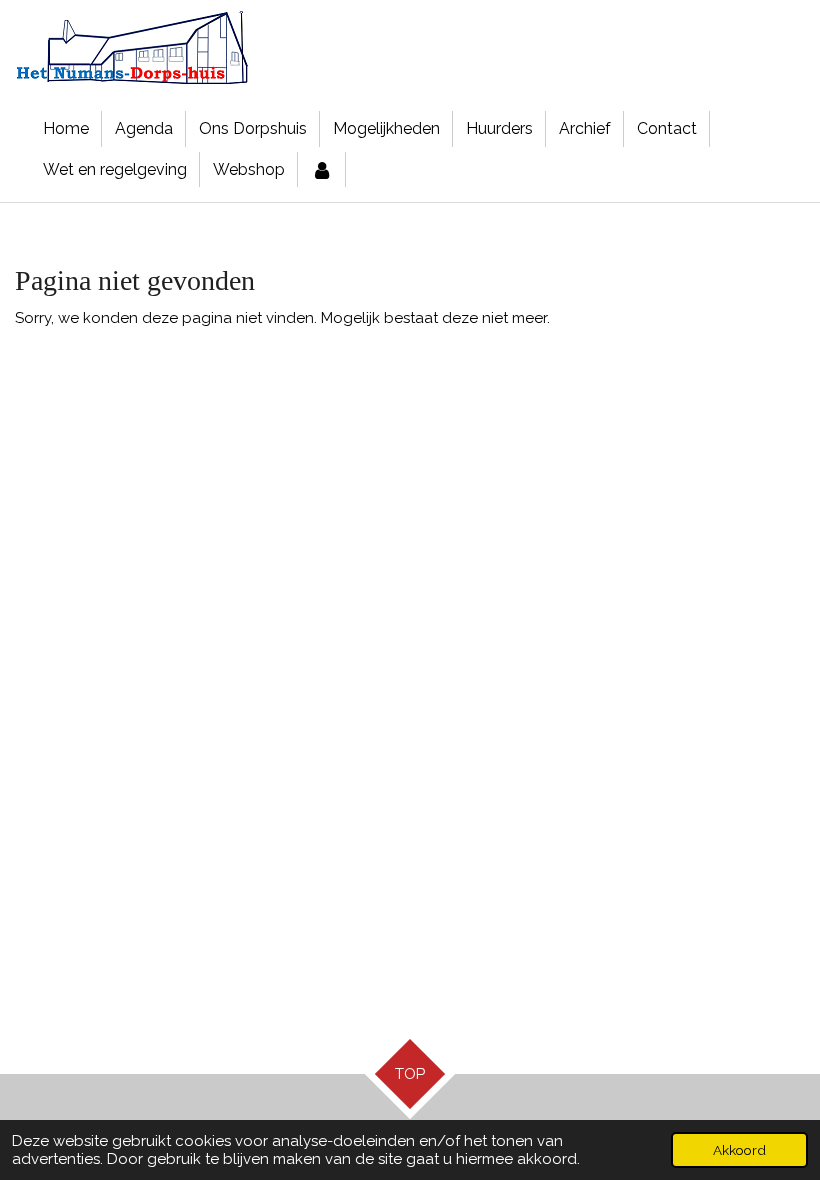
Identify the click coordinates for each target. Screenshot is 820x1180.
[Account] (322, 170)
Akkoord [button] (739, 1150)
